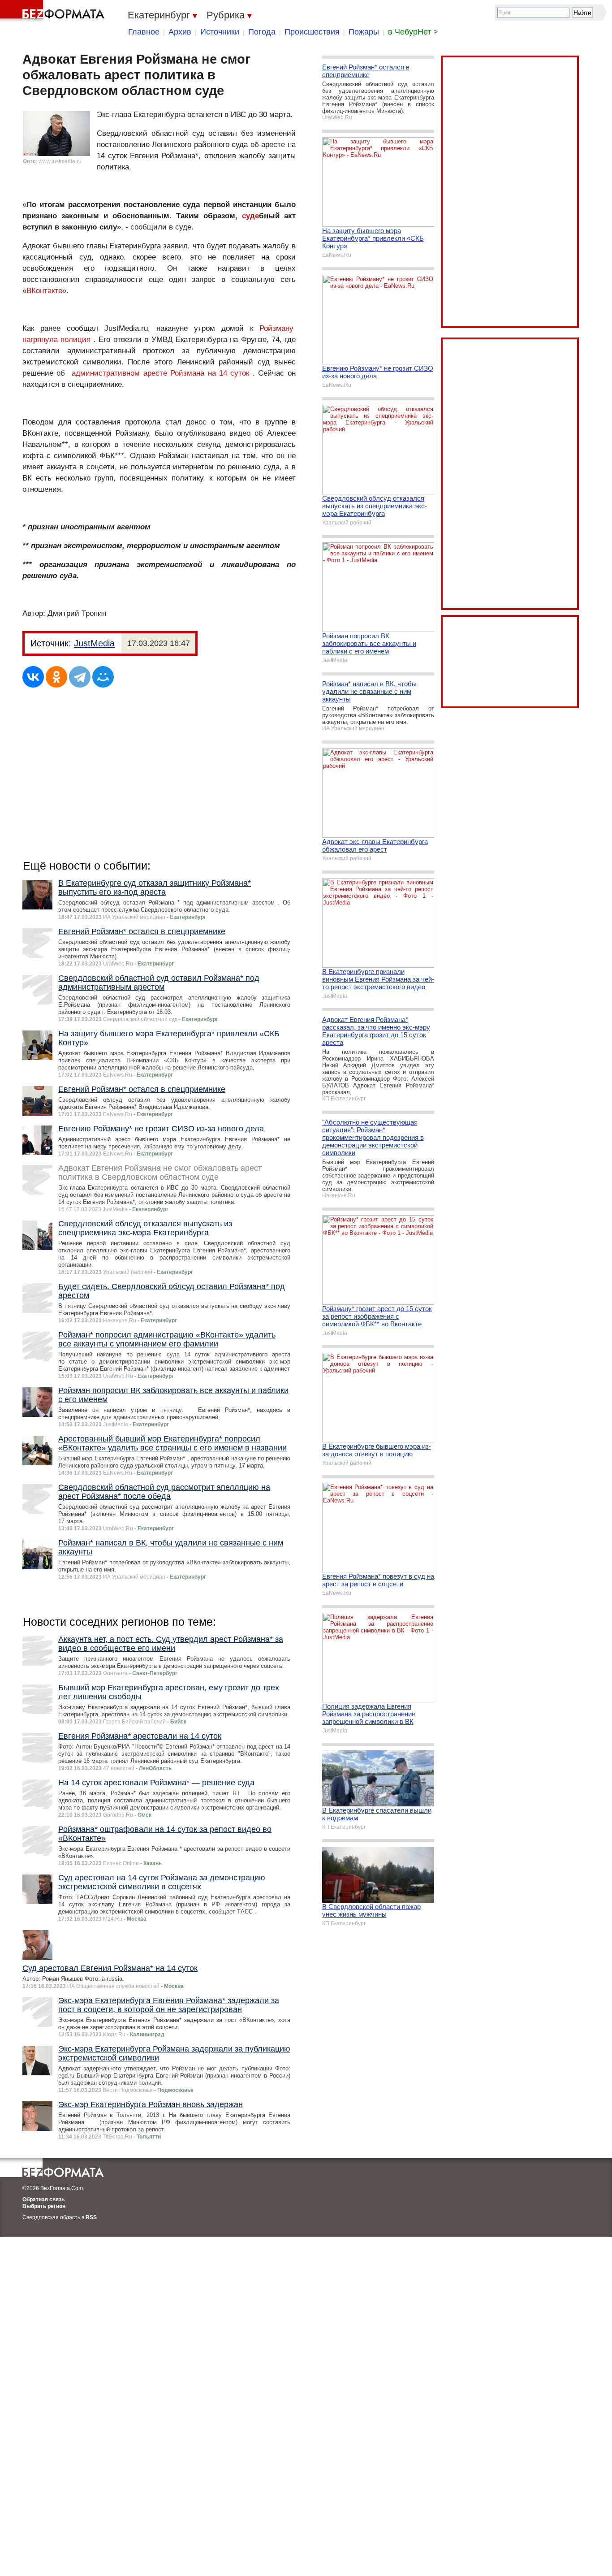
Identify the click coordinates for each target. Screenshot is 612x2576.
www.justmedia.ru (60, 161)
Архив (180, 32)
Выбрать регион (44, 2206)
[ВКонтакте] (33, 677)
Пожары (364, 32)
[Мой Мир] (103, 677)
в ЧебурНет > (413, 32)
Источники (220, 32)
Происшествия (312, 32)
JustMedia (94, 643)
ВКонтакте (44, 291)
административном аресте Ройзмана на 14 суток (160, 373)
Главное (144, 32)
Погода (262, 32)
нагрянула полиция (56, 340)
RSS (91, 2217)
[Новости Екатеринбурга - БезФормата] (54, 11)
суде (250, 216)
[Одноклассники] (56, 677)
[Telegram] (80, 677)
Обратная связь (43, 2199)
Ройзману (276, 328)
